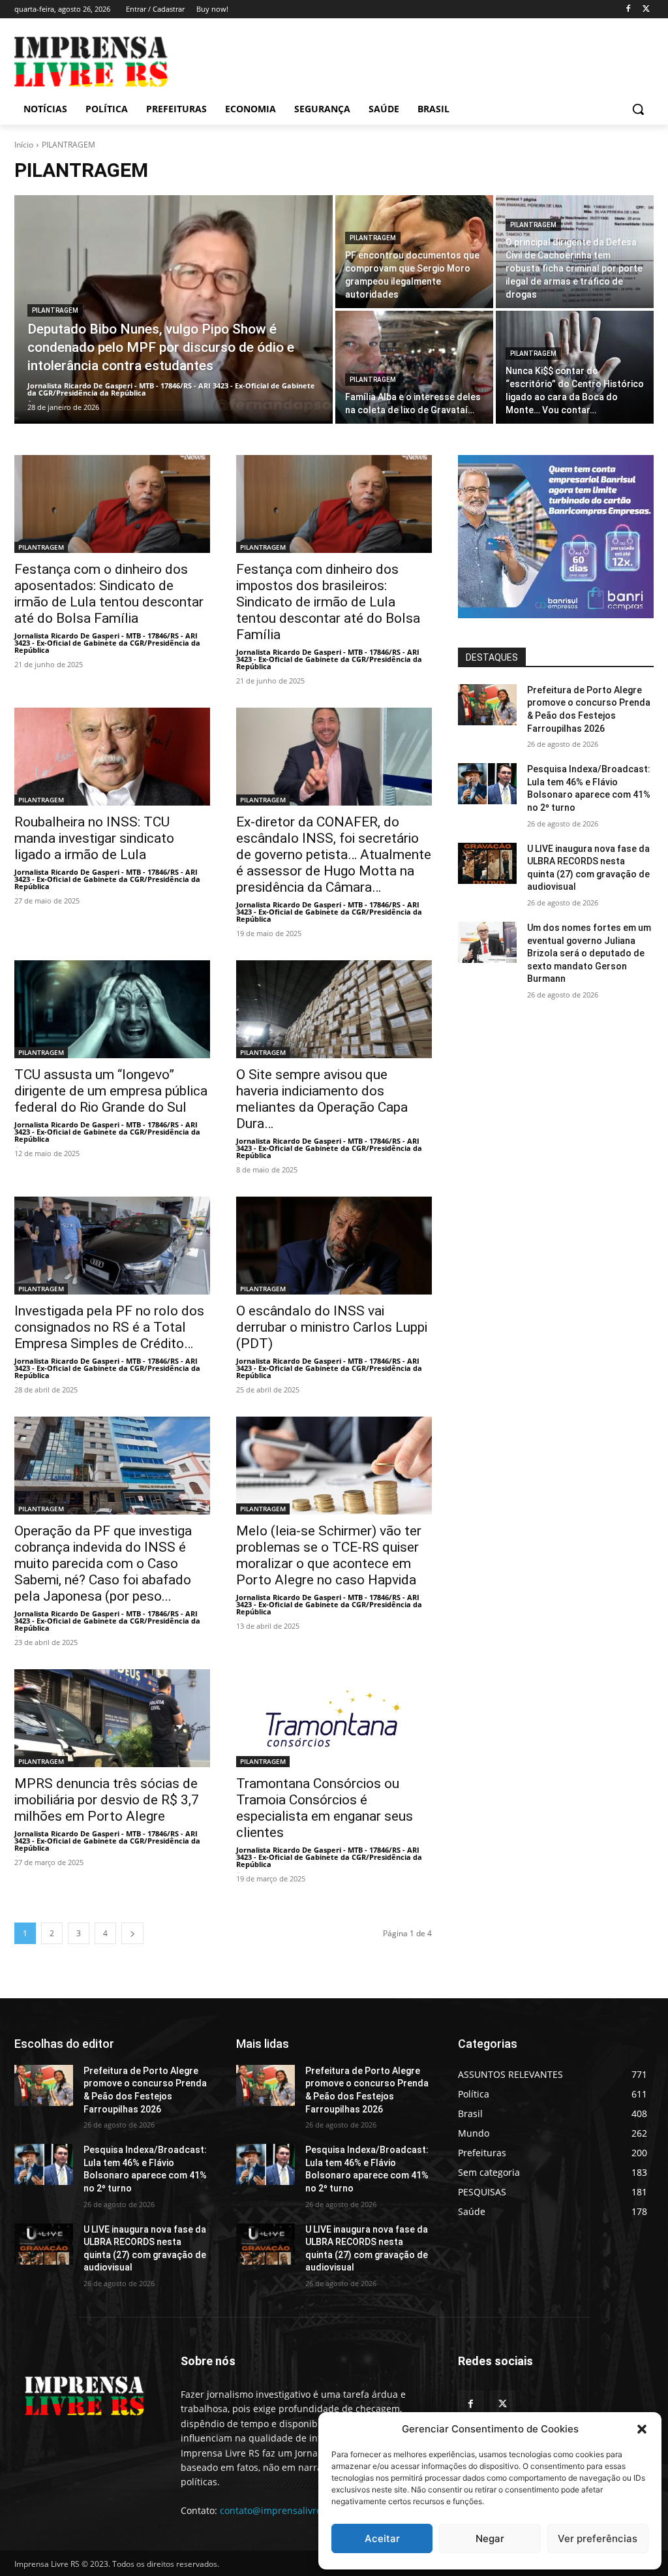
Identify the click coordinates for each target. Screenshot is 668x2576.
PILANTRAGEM (55, 310)
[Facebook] (628, 9)
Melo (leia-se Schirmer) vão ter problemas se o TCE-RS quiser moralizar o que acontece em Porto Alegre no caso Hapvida (329, 1555)
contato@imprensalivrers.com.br (292, 2510)
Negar (490, 2538)
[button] (642, 2429)
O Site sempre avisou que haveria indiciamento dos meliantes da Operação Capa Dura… (322, 1099)
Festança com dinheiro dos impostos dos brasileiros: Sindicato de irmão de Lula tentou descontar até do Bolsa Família (328, 602)
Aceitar (382, 2538)
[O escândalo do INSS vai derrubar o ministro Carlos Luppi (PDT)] (334, 1246)
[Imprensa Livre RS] (91, 62)
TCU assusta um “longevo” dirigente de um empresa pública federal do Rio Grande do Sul (111, 1091)
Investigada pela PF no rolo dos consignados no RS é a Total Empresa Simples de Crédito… (109, 1327)
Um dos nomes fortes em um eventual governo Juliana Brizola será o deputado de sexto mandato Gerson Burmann (589, 953)
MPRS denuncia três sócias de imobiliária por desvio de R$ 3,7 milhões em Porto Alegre (107, 1800)
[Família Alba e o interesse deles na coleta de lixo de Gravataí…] (414, 367)
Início (24, 145)
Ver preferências (598, 2538)
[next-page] (132, 1933)
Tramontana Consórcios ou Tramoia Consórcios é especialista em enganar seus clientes (325, 1808)
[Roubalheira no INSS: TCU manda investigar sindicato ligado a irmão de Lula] (112, 757)
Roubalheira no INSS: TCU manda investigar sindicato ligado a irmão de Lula (94, 838)
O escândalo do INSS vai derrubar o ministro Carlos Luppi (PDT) (332, 1327)
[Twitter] (646, 9)
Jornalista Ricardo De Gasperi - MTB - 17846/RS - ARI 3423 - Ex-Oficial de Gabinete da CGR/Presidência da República (107, 643)
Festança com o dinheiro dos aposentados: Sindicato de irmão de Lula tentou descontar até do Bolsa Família (109, 594)
